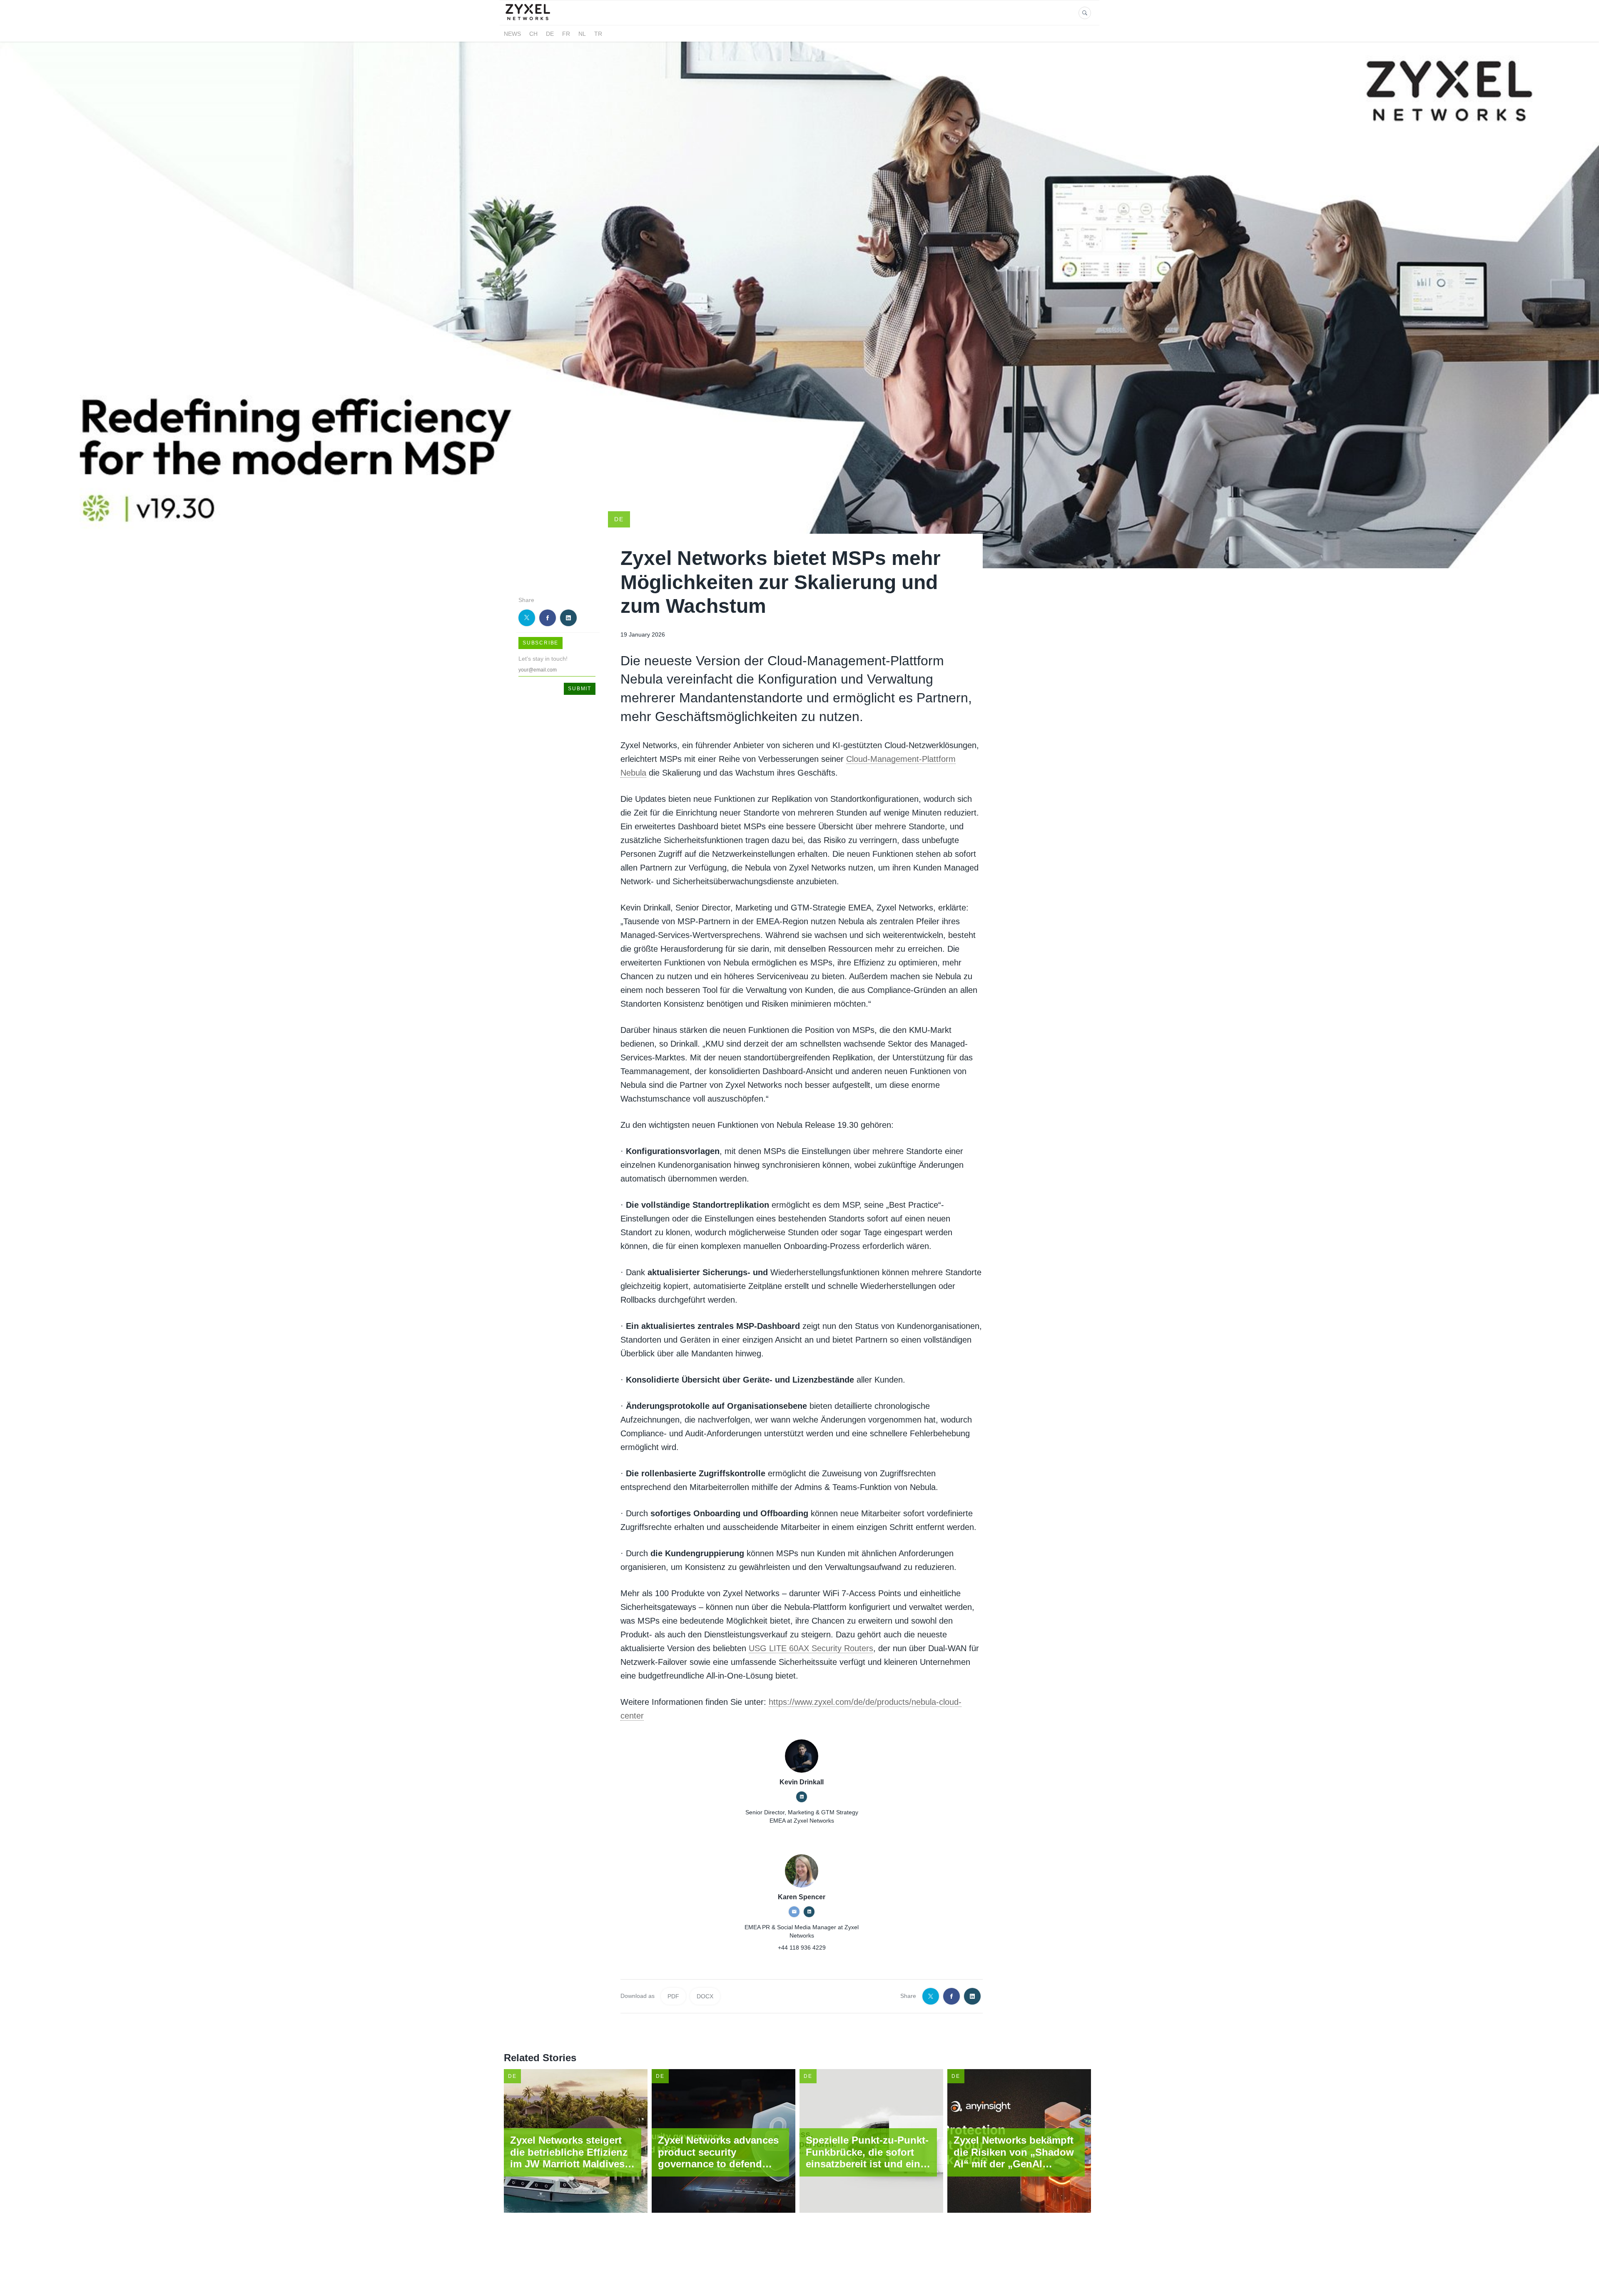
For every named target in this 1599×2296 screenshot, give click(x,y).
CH (533, 34)
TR (598, 34)
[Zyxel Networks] (532, 20)
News (512, 34)
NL (582, 34)
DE (550, 34)
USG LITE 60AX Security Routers (811, 1648)
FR (566, 34)
